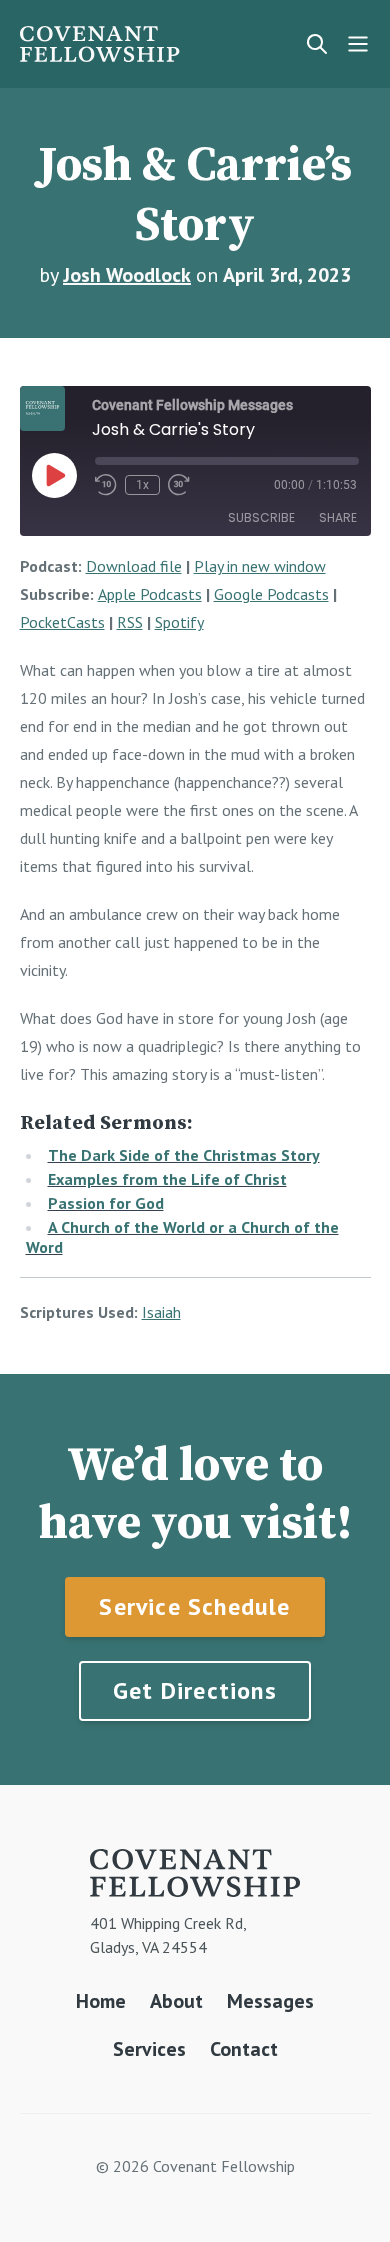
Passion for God (106, 1203)
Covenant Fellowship (100, 44)
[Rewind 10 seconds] (106, 485)
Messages (270, 2001)
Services (149, 2049)
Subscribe (261, 517)
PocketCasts (62, 622)
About (176, 2001)
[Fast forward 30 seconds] (179, 485)
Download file (134, 566)
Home (101, 2001)
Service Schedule (194, 1606)
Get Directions (195, 1690)
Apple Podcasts (150, 594)
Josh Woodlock (127, 275)
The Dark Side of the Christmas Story (184, 1155)
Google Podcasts (271, 594)
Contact (244, 2049)
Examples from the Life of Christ (167, 1179)
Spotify (179, 622)
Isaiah (161, 1312)
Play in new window (260, 566)
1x (142, 485)
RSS (130, 622)
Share (338, 517)
